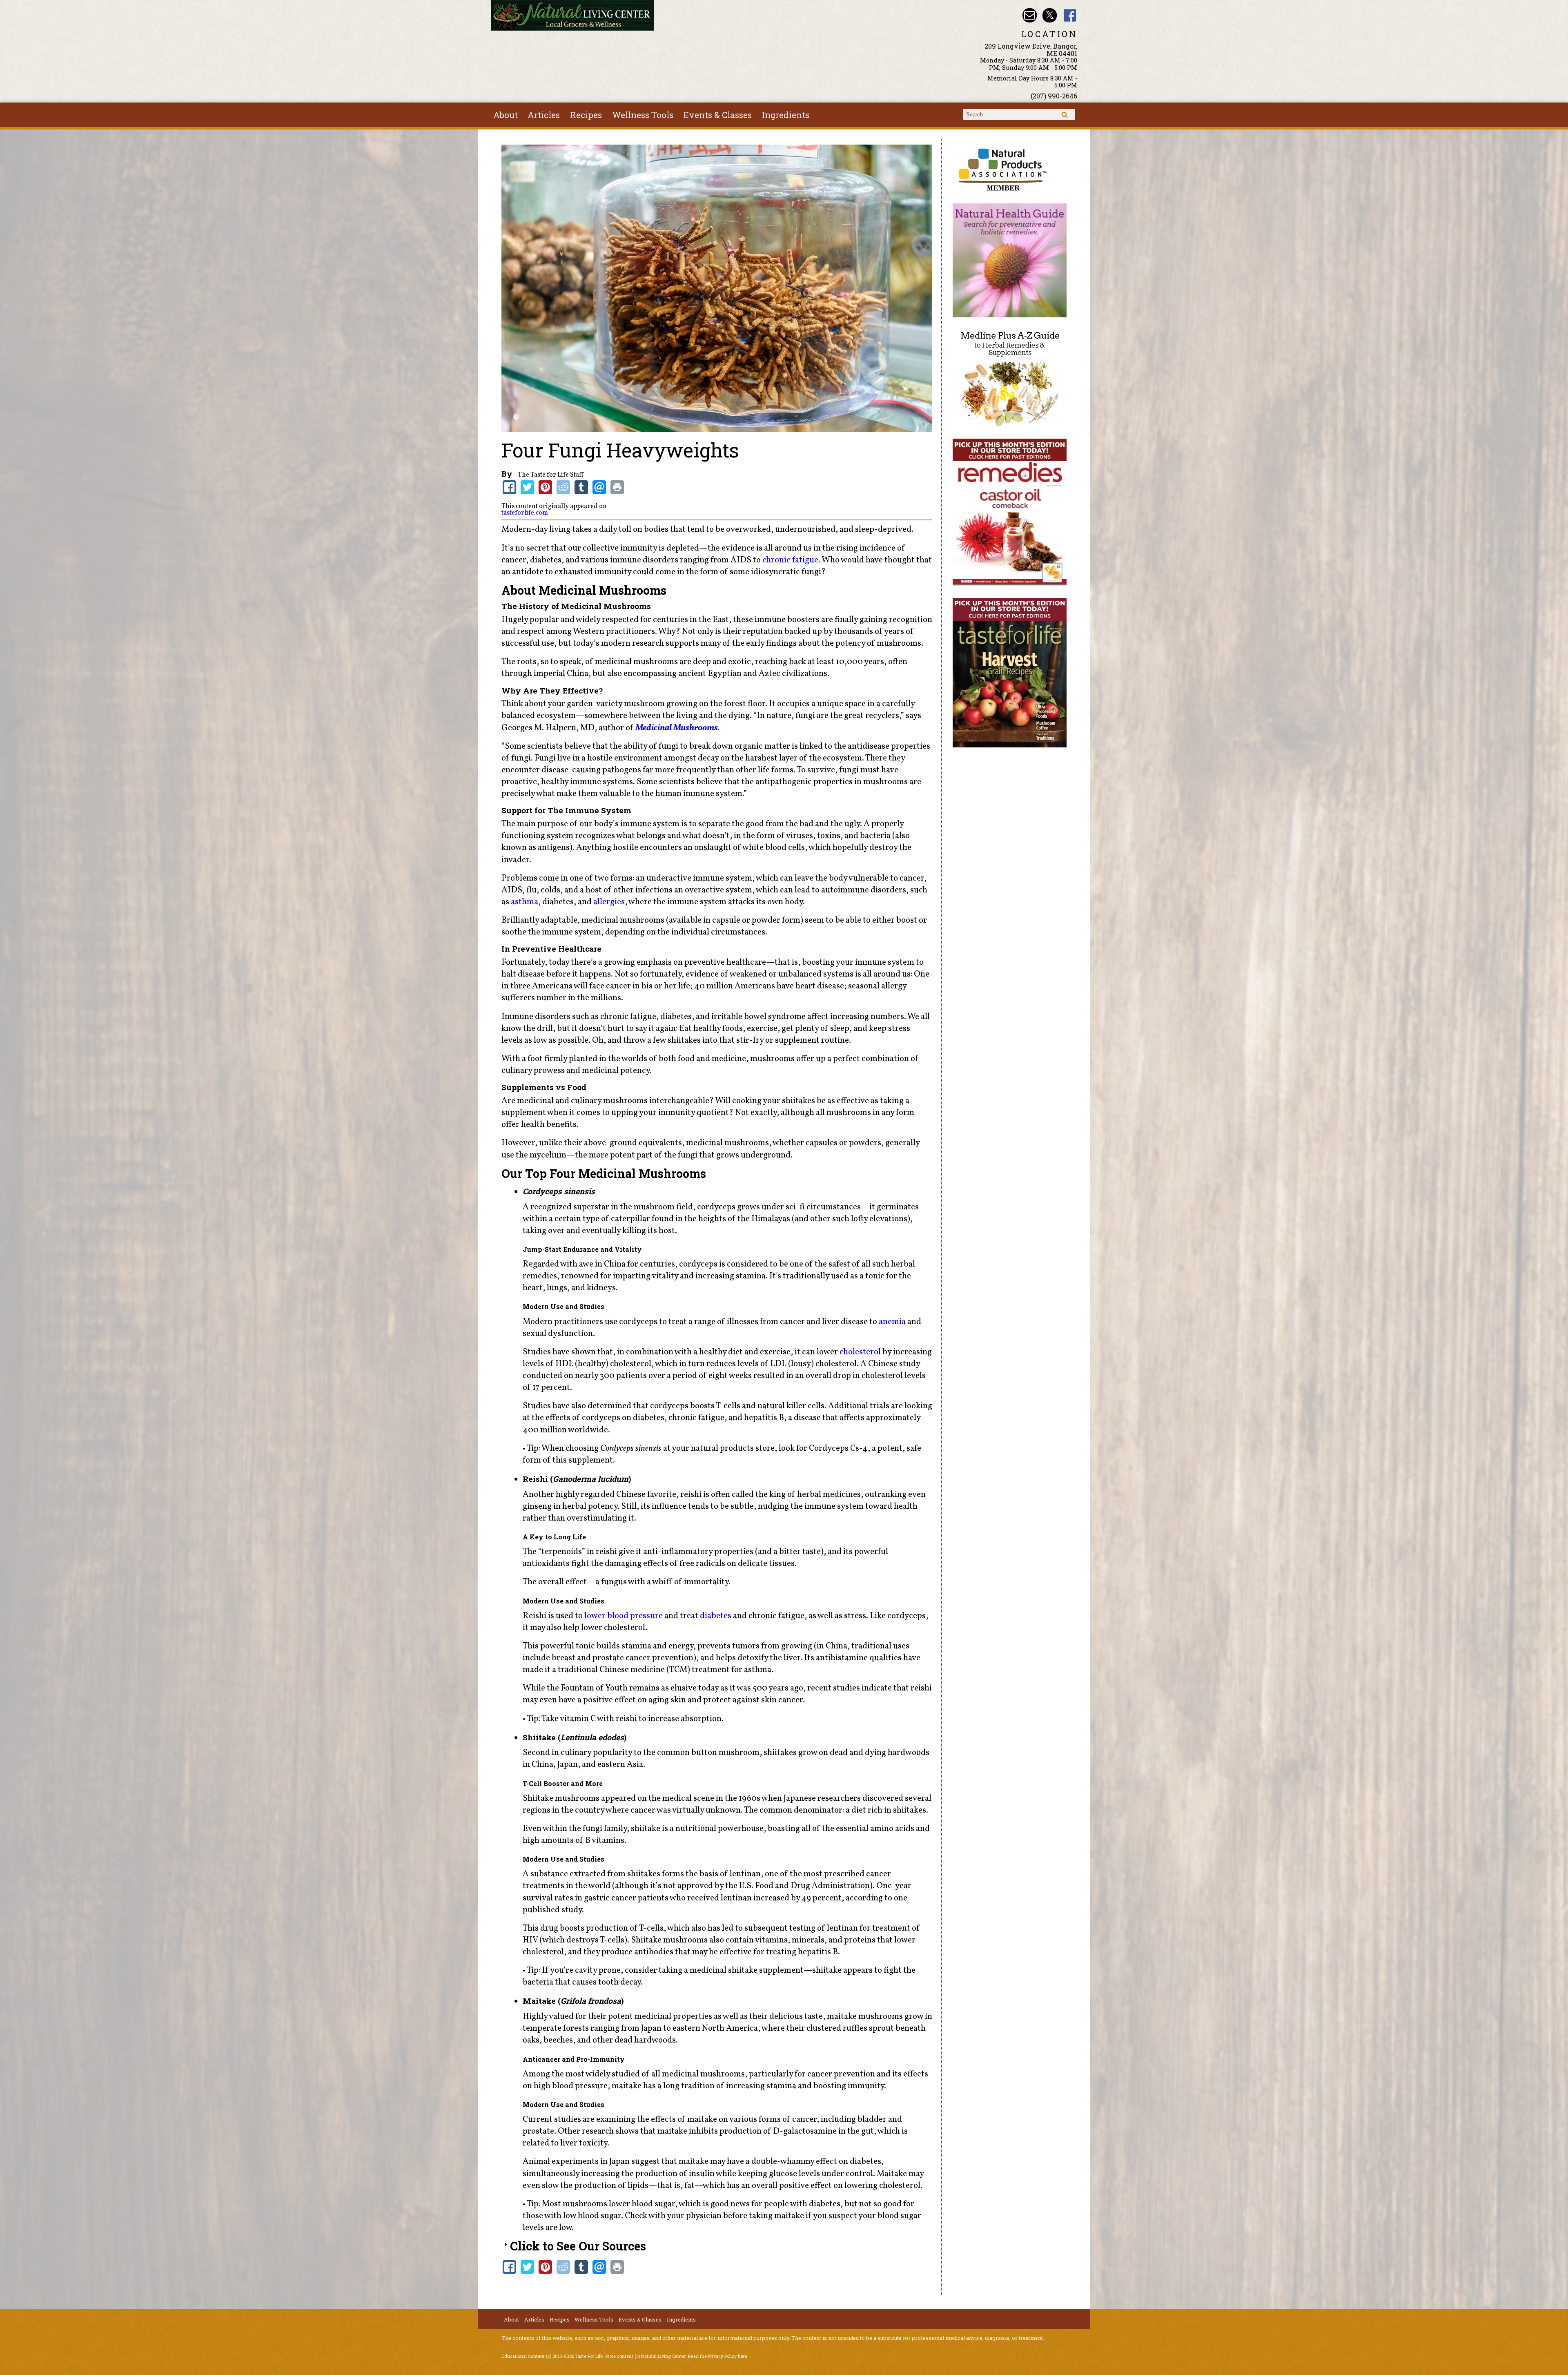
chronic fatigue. (792, 560)
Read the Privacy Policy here (718, 2356)
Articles (544, 115)
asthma (525, 902)
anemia (892, 1322)
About (506, 115)
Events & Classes (718, 115)
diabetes (716, 1616)
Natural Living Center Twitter (1050, 15)
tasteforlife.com (525, 513)
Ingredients (786, 115)
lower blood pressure (624, 1616)
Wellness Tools (643, 115)
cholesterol (860, 1352)
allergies (609, 902)
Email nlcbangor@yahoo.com (1030, 15)
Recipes (586, 115)
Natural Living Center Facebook (1070, 15)
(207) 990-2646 (1054, 96)
